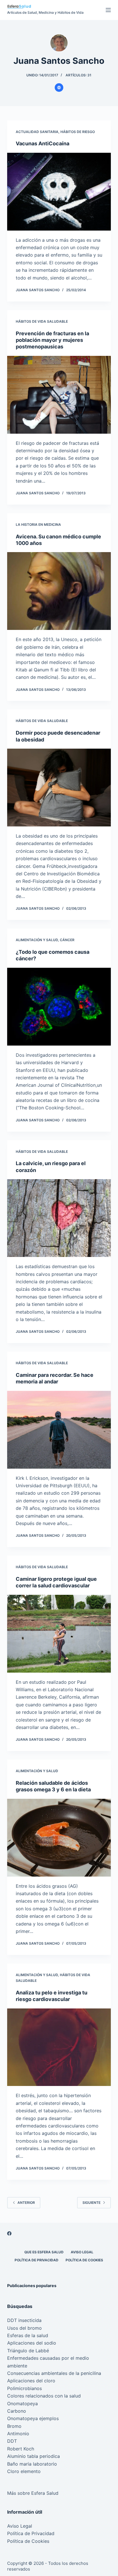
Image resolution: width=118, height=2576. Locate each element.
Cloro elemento (24, 2471)
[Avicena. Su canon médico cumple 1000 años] (59, 591)
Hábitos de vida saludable (42, 321)
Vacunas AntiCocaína (43, 143)
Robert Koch (21, 2449)
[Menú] (108, 10)
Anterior (26, 2203)
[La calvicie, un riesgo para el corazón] (59, 1218)
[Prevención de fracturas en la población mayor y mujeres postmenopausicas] (59, 395)
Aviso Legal (82, 2252)
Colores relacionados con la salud (44, 2396)
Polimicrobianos (24, 2388)
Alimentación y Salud (37, 940)
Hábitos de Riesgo (78, 132)
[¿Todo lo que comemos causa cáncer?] (59, 1007)
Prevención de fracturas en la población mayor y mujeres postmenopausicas (52, 340)
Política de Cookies (84, 2260)
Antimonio (18, 2434)
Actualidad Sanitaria (37, 132)
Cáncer (67, 940)
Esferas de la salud (28, 2335)
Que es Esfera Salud (44, 2252)
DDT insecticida (24, 2320)
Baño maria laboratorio (32, 2464)
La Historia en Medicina (38, 524)
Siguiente (92, 2203)
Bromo (14, 2426)
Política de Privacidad (37, 2260)
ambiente (17, 2366)
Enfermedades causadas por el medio (48, 2358)
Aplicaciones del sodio (32, 2343)
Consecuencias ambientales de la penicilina (54, 2373)
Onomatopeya (22, 2404)
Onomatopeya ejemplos (33, 2418)
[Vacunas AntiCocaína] (59, 192)
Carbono (17, 2411)
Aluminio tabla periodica (34, 2456)
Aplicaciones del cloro (31, 2381)
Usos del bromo (24, 2328)
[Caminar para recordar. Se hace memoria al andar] (59, 1430)
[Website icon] (59, 88)
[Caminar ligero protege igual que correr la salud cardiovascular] (59, 1634)
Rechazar (73, 2569)
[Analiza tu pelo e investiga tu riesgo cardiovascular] (59, 2047)
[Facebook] (9, 2233)
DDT (12, 2441)
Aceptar (44, 2569)
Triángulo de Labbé (28, 2351)
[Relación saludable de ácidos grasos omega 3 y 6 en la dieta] (59, 1838)
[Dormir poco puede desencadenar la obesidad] (59, 788)
